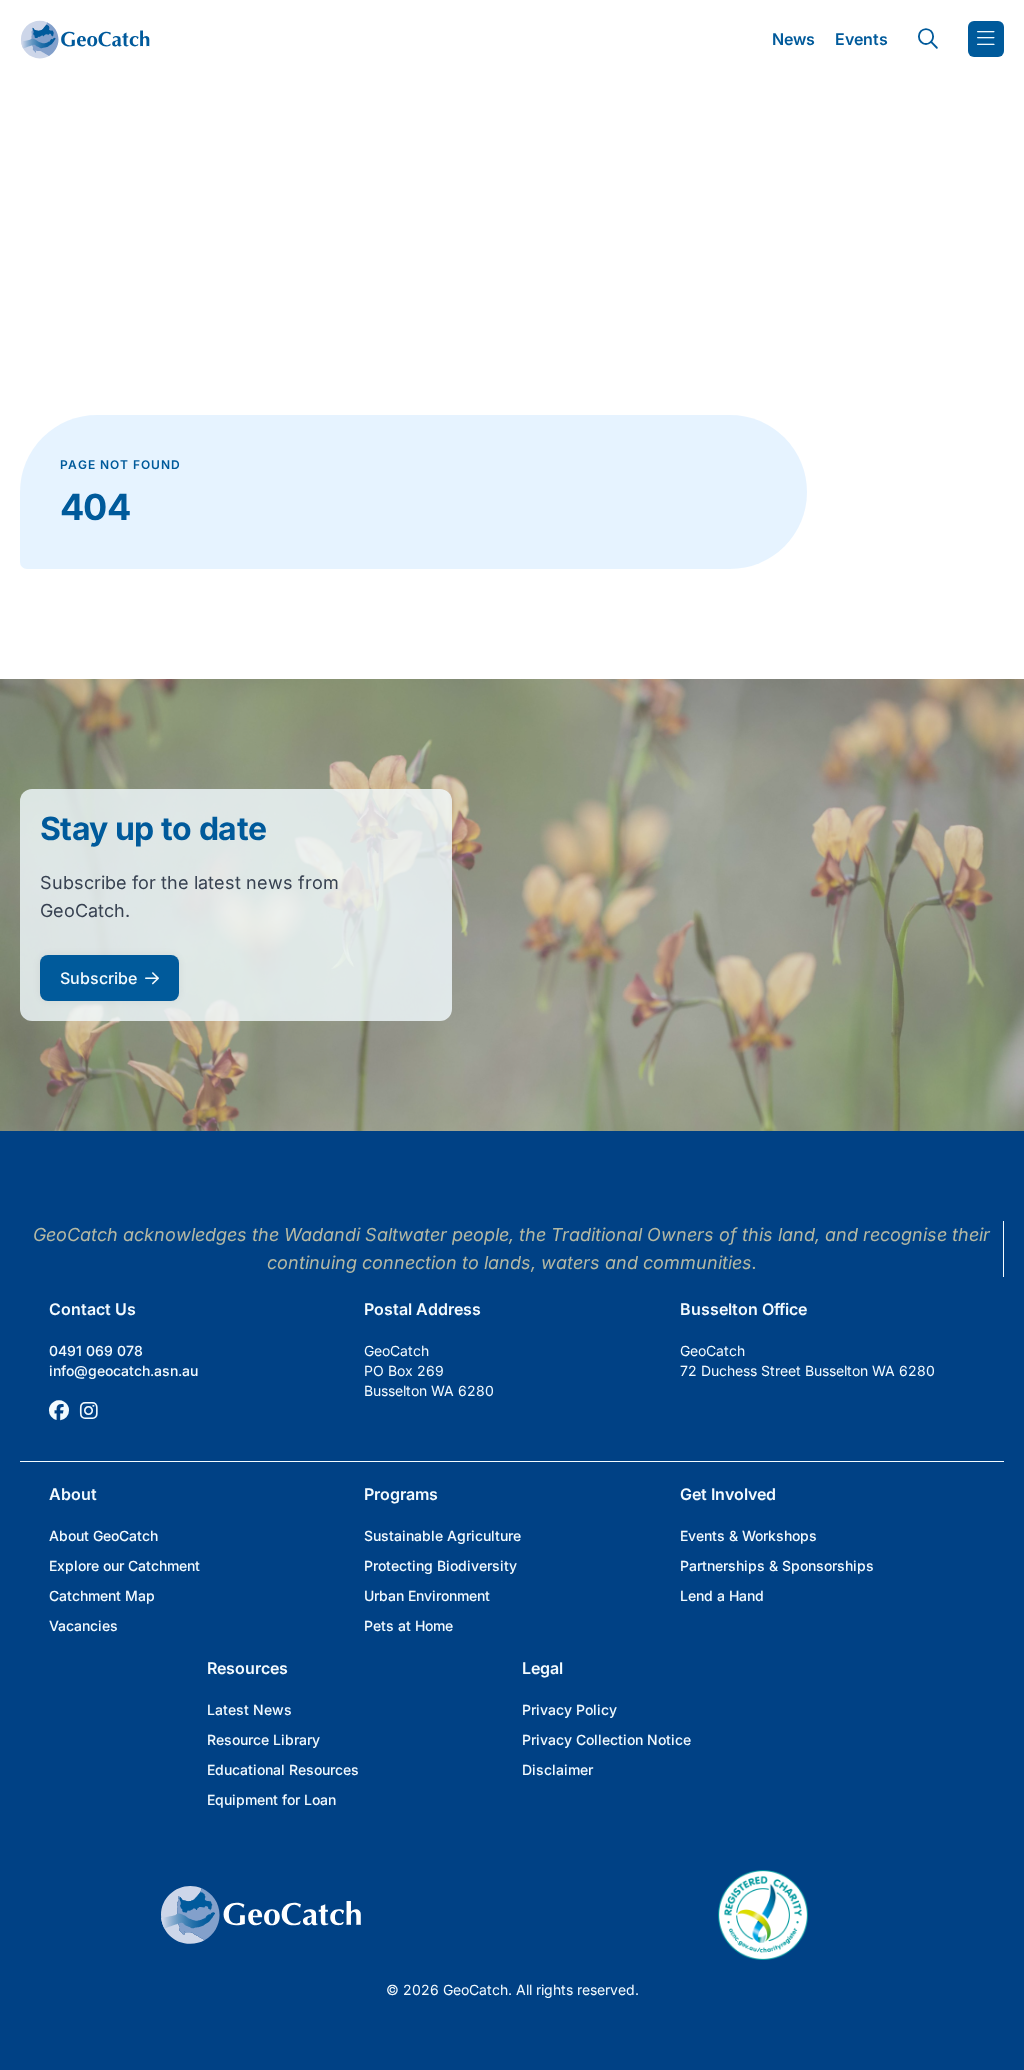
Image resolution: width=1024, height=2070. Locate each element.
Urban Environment (427, 1595)
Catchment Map (102, 1595)
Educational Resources (283, 1769)
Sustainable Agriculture (442, 1535)
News (793, 39)
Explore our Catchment (124, 1565)
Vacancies (83, 1625)
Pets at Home (408, 1625)
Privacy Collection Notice (606, 1739)
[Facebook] (59, 1411)
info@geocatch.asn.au (123, 1370)
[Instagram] (89, 1411)
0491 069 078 (96, 1350)
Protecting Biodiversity (440, 1565)
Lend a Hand (722, 1595)
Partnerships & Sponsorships (777, 1565)
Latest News (249, 1709)
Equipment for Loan (271, 1799)
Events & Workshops (748, 1535)
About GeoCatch (103, 1535)
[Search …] (928, 39)
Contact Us (92, 1309)
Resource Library (263, 1739)
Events (861, 39)
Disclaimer (557, 1769)
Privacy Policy (569, 1709)
